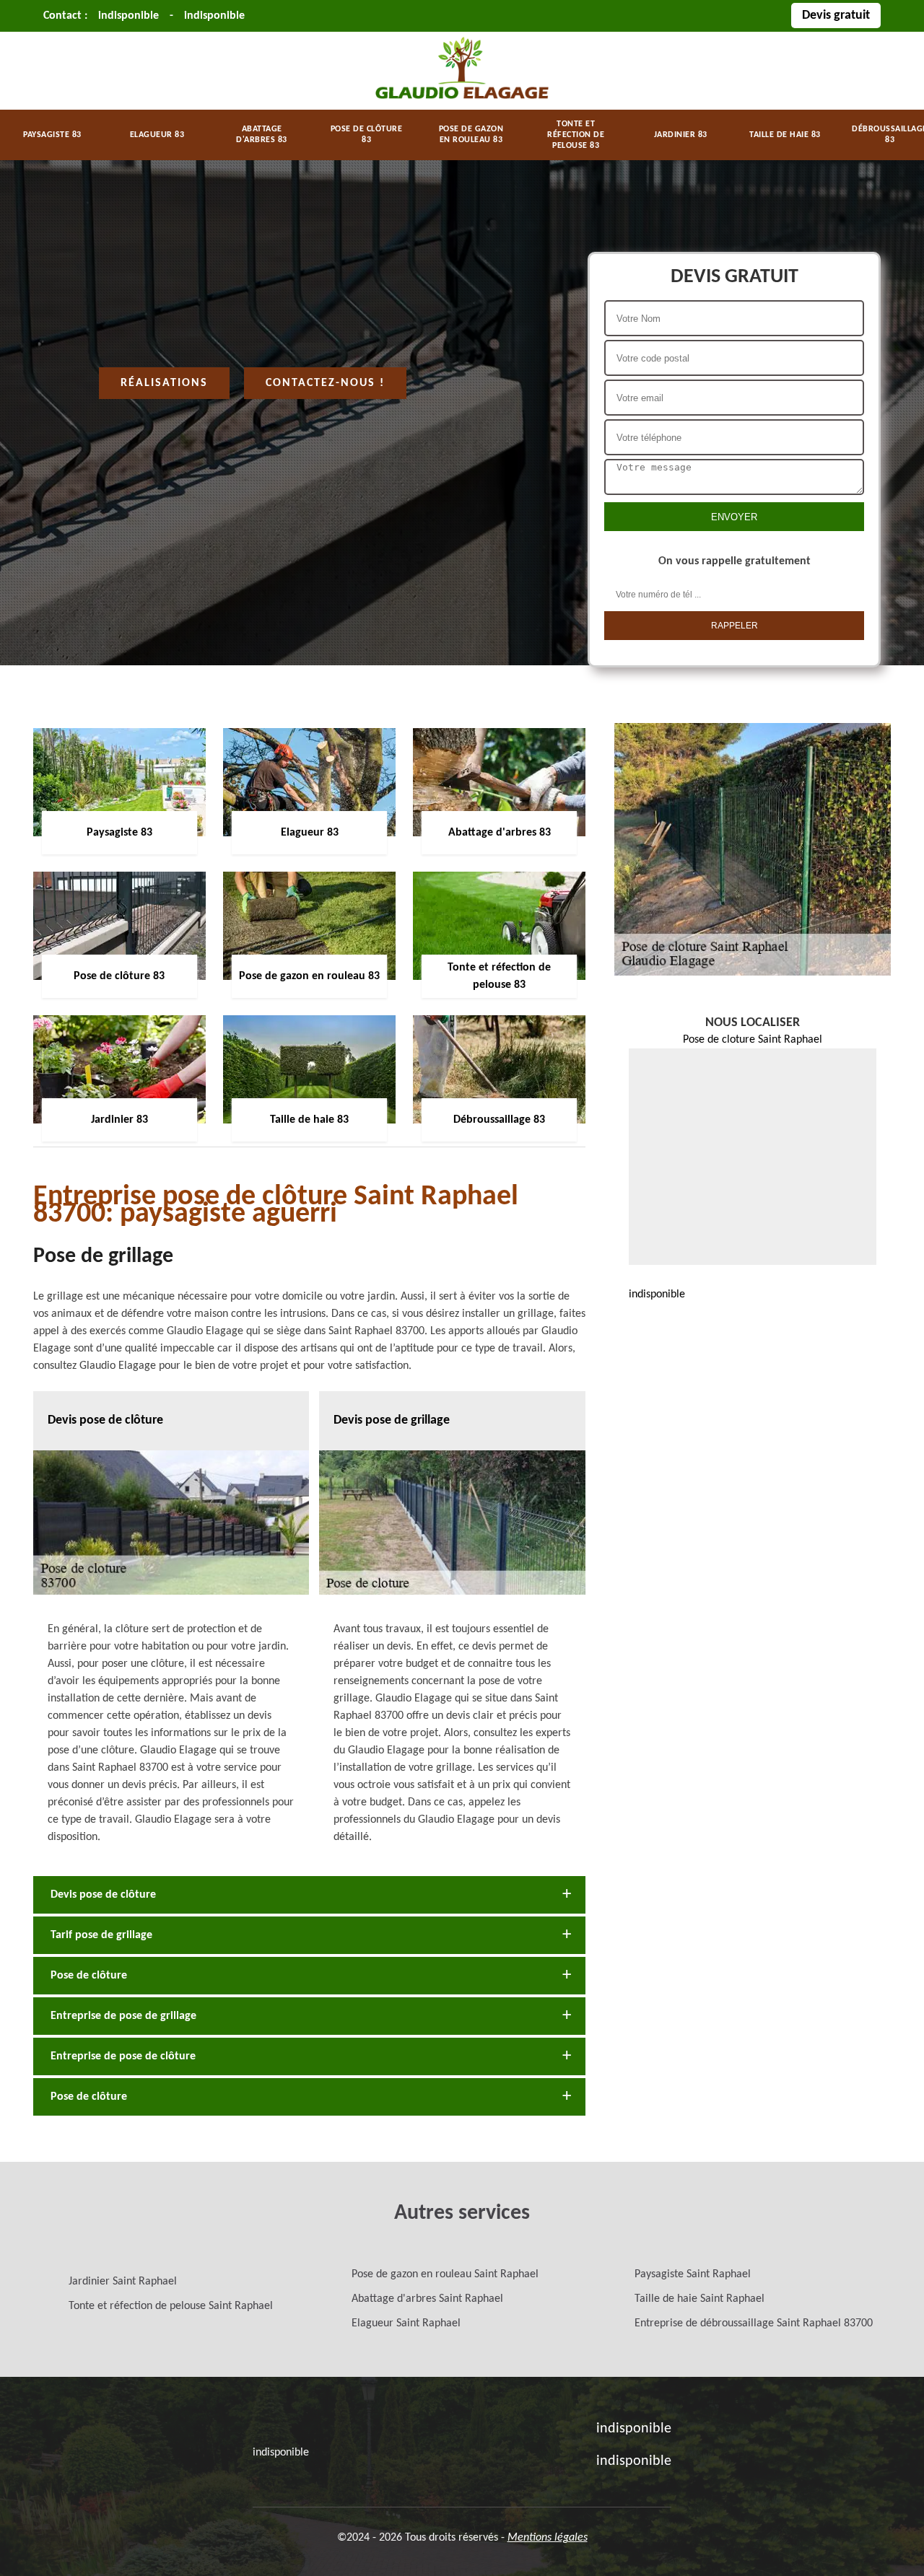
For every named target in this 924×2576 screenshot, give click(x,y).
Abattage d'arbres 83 (262, 135)
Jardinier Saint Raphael (123, 2282)
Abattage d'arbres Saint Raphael (427, 2299)
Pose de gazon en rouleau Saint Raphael (445, 2274)
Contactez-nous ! (325, 383)
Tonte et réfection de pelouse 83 (576, 135)
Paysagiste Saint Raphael (693, 2274)
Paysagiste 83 (52, 135)
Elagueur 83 (157, 135)
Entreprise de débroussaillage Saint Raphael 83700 (754, 2323)
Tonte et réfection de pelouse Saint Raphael (171, 2306)
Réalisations (164, 383)
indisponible (128, 16)
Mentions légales (548, 2538)
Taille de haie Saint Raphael (699, 2299)
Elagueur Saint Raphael (406, 2323)
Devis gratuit (836, 16)
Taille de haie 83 (785, 135)
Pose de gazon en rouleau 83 (471, 135)
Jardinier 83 (681, 135)
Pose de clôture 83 (367, 135)
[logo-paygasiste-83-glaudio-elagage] (462, 101)
